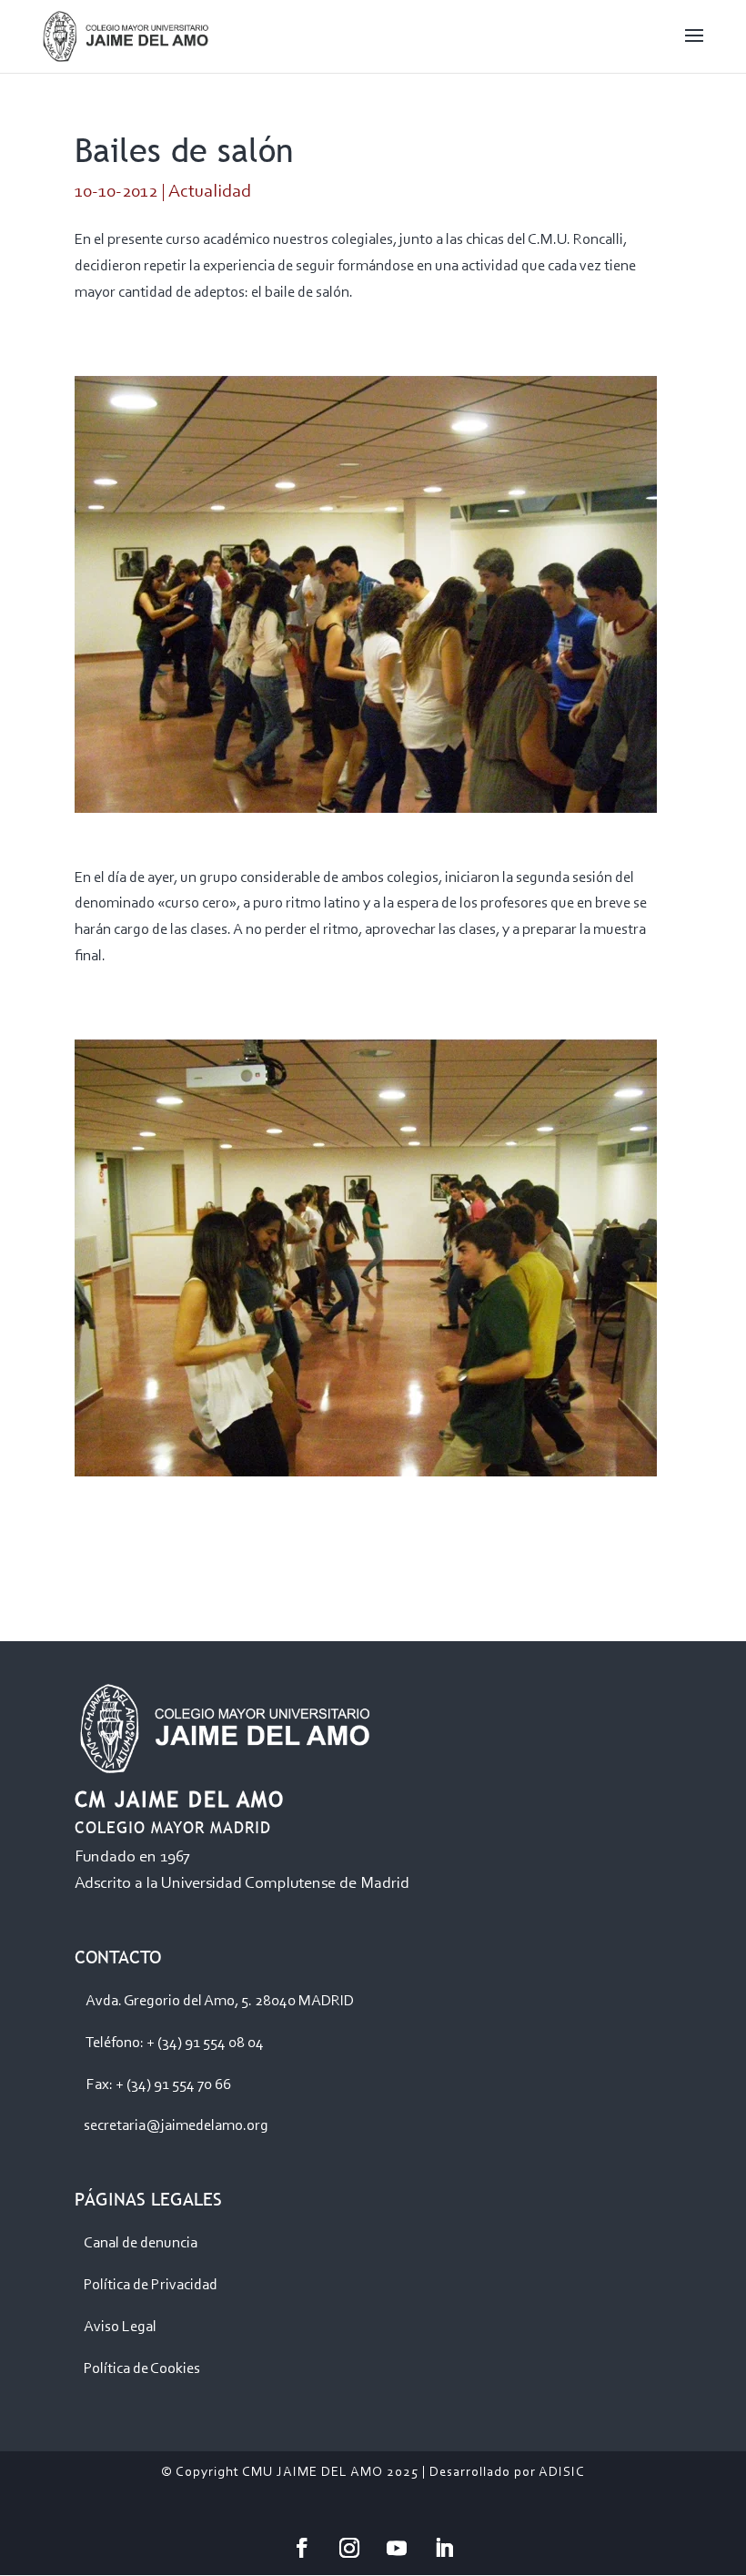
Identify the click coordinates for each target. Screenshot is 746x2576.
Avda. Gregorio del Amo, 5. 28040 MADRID (220, 2001)
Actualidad (210, 192)
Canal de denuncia (141, 2243)
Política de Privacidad (151, 2285)
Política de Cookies (142, 2369)
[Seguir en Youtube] (397, 2548)
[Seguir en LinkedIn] (444, 2548)
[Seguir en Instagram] (349, 2548)
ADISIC (562, 2473)
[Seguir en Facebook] (302, 2548)
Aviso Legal (120, 2327)
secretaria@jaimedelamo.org (176, 2126)
